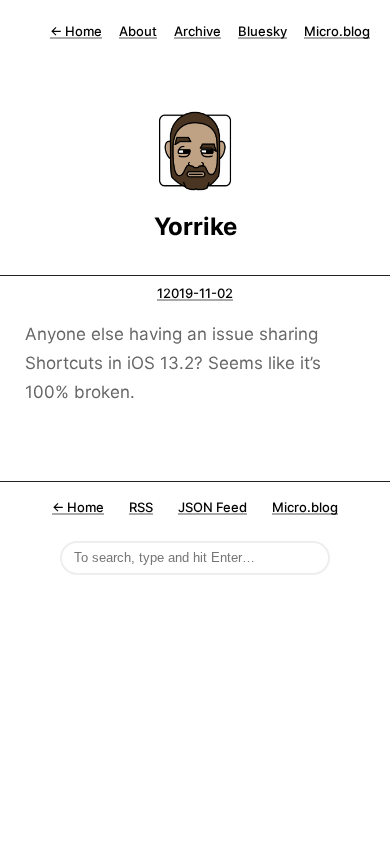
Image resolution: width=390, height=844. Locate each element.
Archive (197, 31)
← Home (78, 507)
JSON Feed (212, 507)
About (138, 31)
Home (76, 31)
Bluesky (262, 31)
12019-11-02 (195, 293)
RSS (141, 507)
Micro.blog (337, 31)
